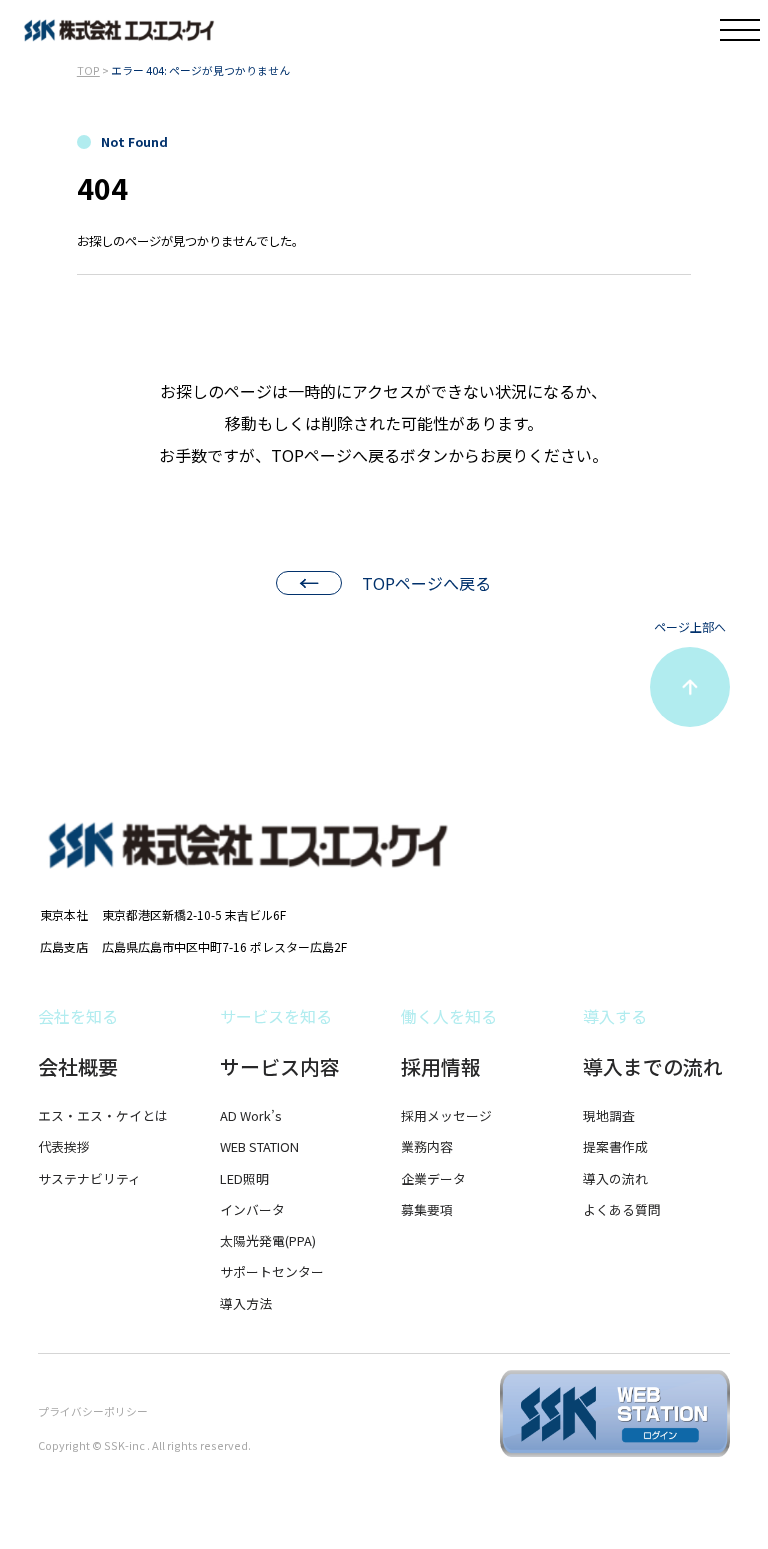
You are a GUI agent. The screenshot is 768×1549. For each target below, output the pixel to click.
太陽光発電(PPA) (268, 1240)
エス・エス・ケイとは (103, 1115)
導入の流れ (615, 1178)
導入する (615, 1016)
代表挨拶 (64, 1146)
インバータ (252, 1209)
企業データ (433, 1178)
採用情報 (441, 1066)
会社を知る (78, 1016)
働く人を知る (449, 1016)
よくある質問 (622, 1209)
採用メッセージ (446, 1115)
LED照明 (244, 1178)
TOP (88, 70)
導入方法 (246, 1303)
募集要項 (427, 1209)
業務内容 (427, 1146)
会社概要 (78, 1066)
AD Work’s (251, 1115)
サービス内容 (280, 1066)
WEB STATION (259, 1146)
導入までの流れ (653, 1066)
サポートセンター (272, 1271)
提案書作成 (615, 1146)
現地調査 (609, 1115)
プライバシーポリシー (93, 1411)
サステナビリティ (89, 1178)
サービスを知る (276, 1016)
